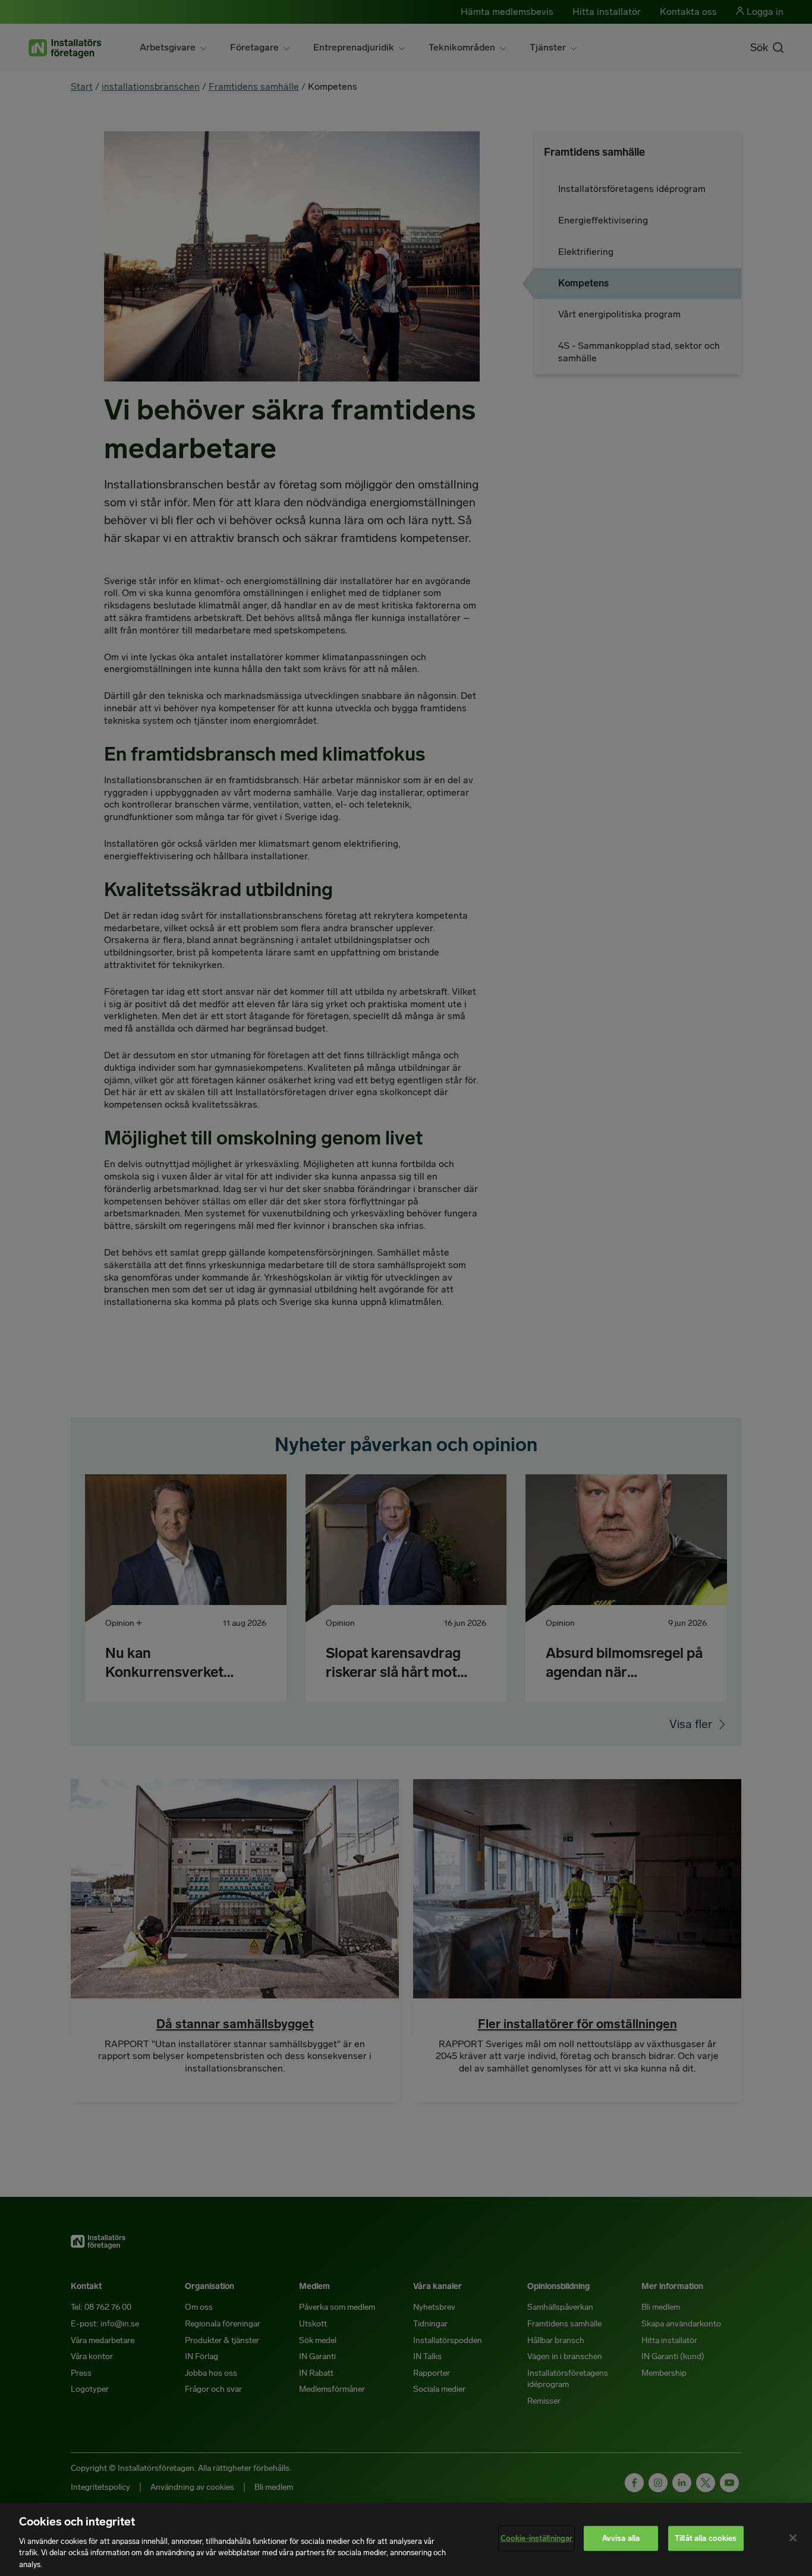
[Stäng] (793, 2538)
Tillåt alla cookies (706, 2538)
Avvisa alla (621, 2538)
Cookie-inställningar (537, 2538)
